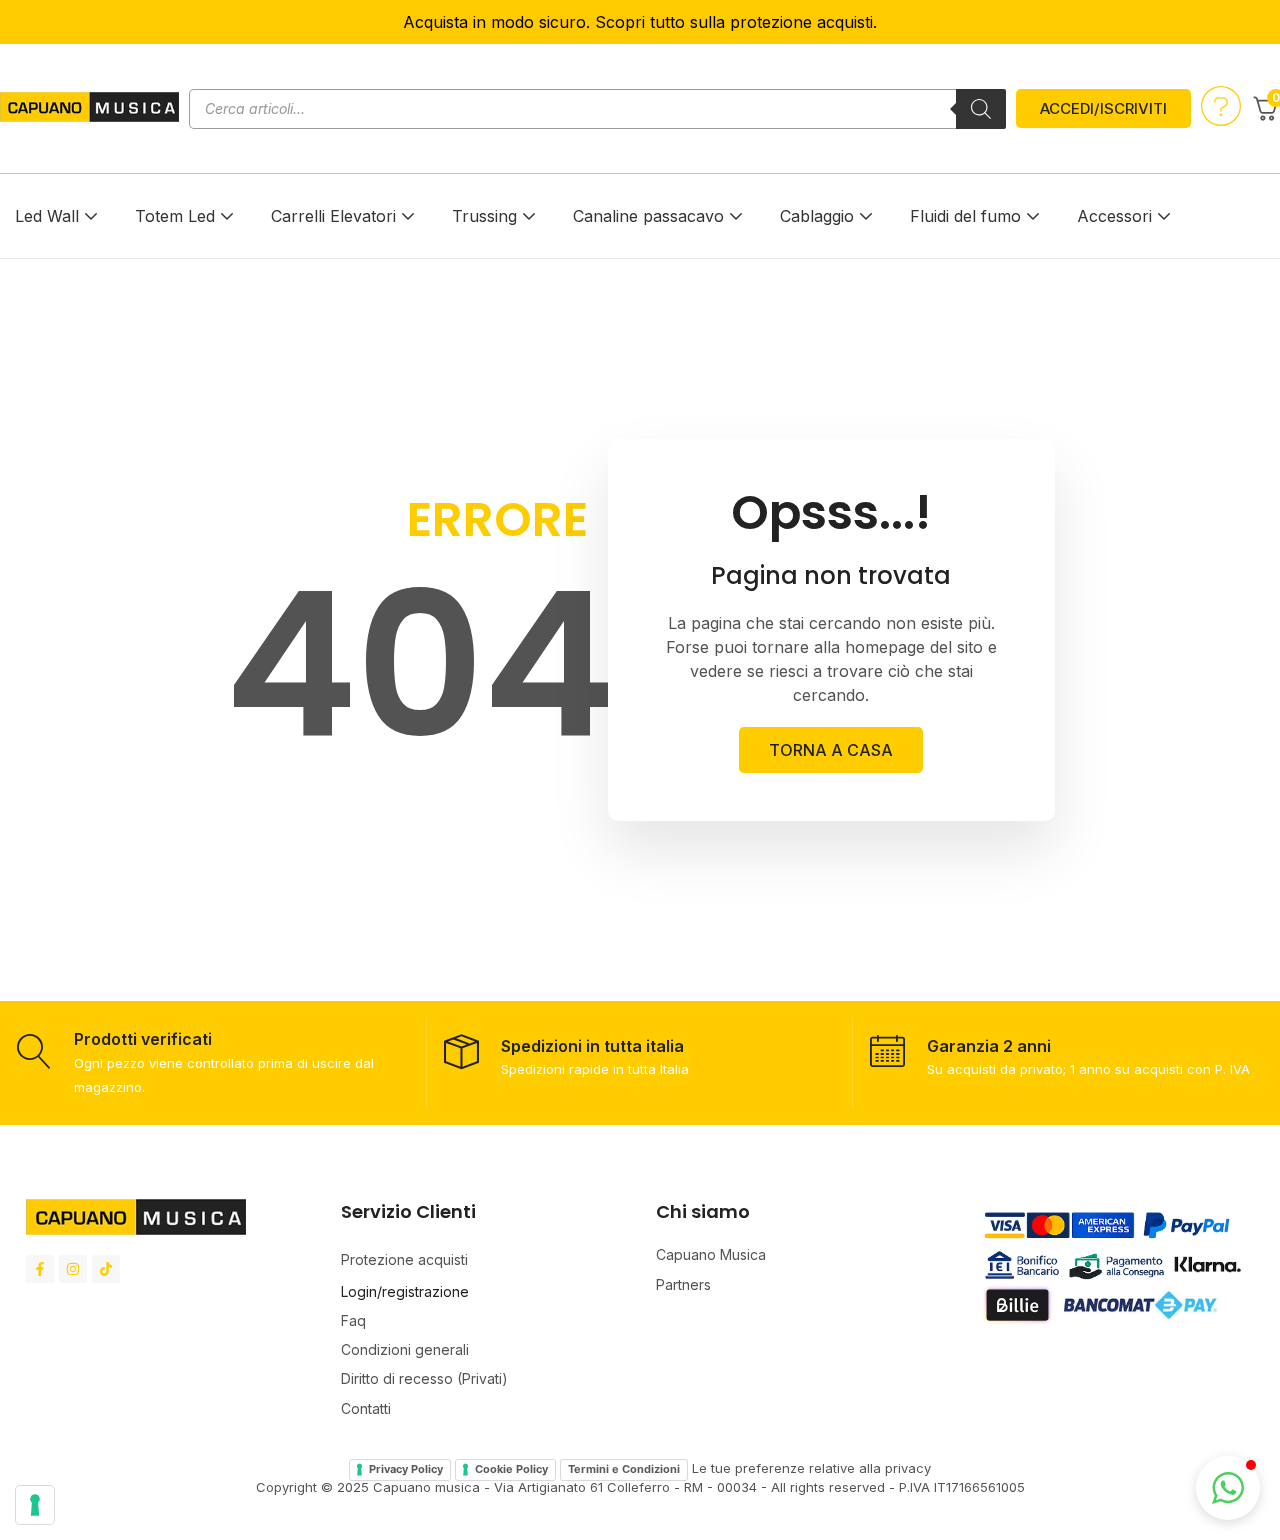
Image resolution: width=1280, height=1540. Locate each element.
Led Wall (47, 216)
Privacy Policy (406, 1469)
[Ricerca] (981, 109)
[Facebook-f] (40, 1269)
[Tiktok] (106, 1269)
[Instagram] (73, 1269)
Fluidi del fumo (965, 216)
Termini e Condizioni (624, 1469)
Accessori (1114, 216)
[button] (1228, 1488)
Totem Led (175, 216)
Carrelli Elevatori (333, 216)
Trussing (484, 216)
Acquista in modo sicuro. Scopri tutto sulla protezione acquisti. (640, 22)
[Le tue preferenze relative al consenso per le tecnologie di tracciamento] (35, 1505)
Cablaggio (817, 216)
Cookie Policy (511, 1469)
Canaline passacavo (648, 216)
